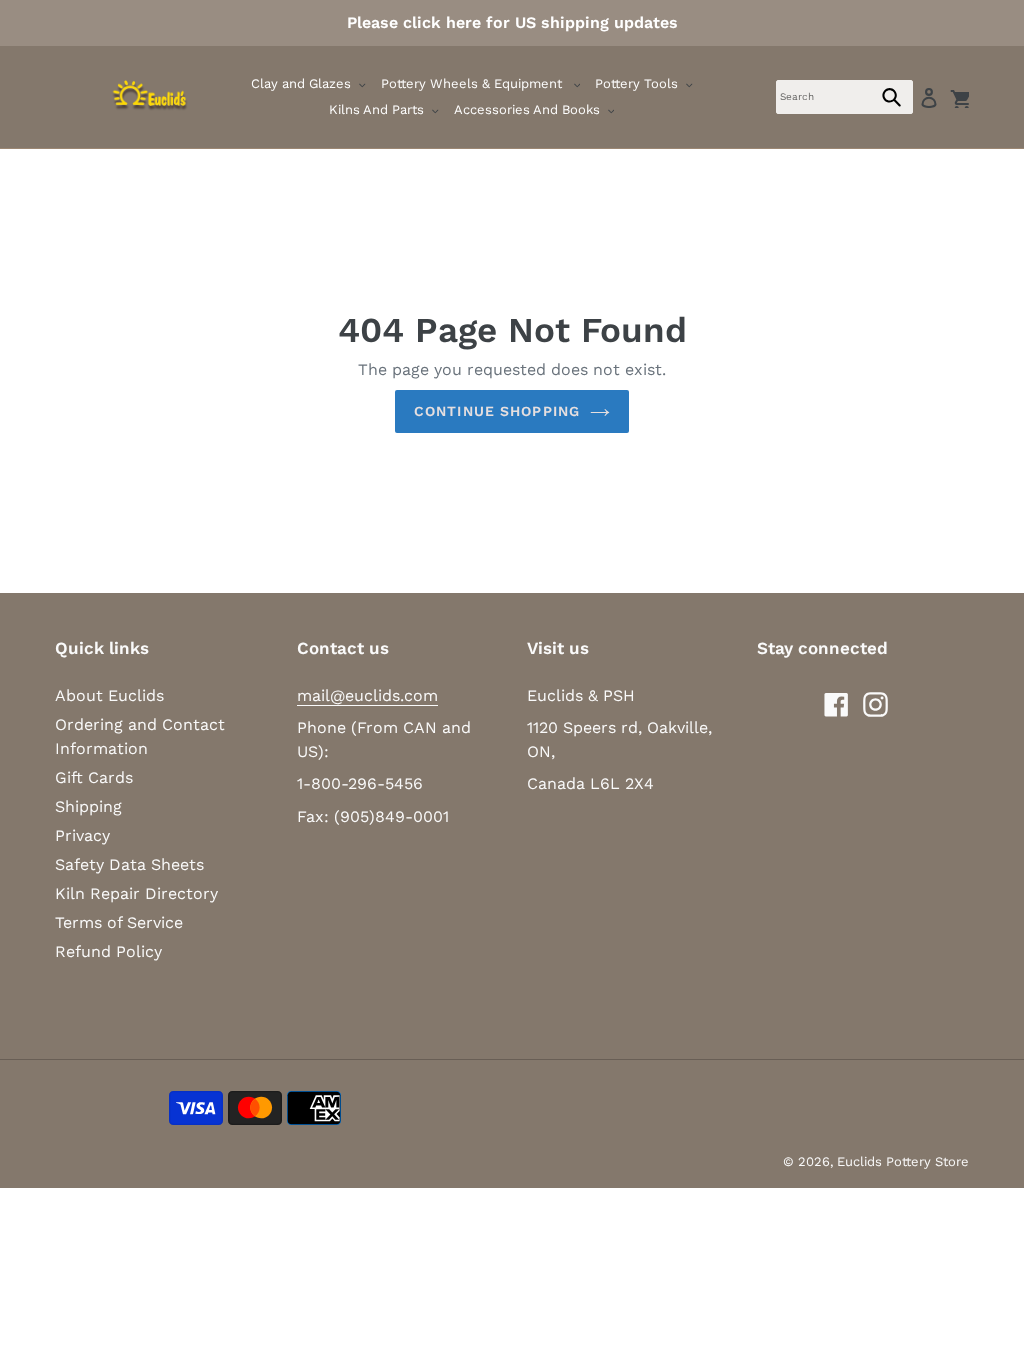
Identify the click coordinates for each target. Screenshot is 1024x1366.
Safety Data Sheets (129, 864)
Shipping (88, 806)
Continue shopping (497, 411)
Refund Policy (108, 951)
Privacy (82, 835)
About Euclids (109, 695)
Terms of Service (119, 922)
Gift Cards (94, 777)
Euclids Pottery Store (903, 1161)
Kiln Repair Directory (136, 893)
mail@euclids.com (367, 695)
